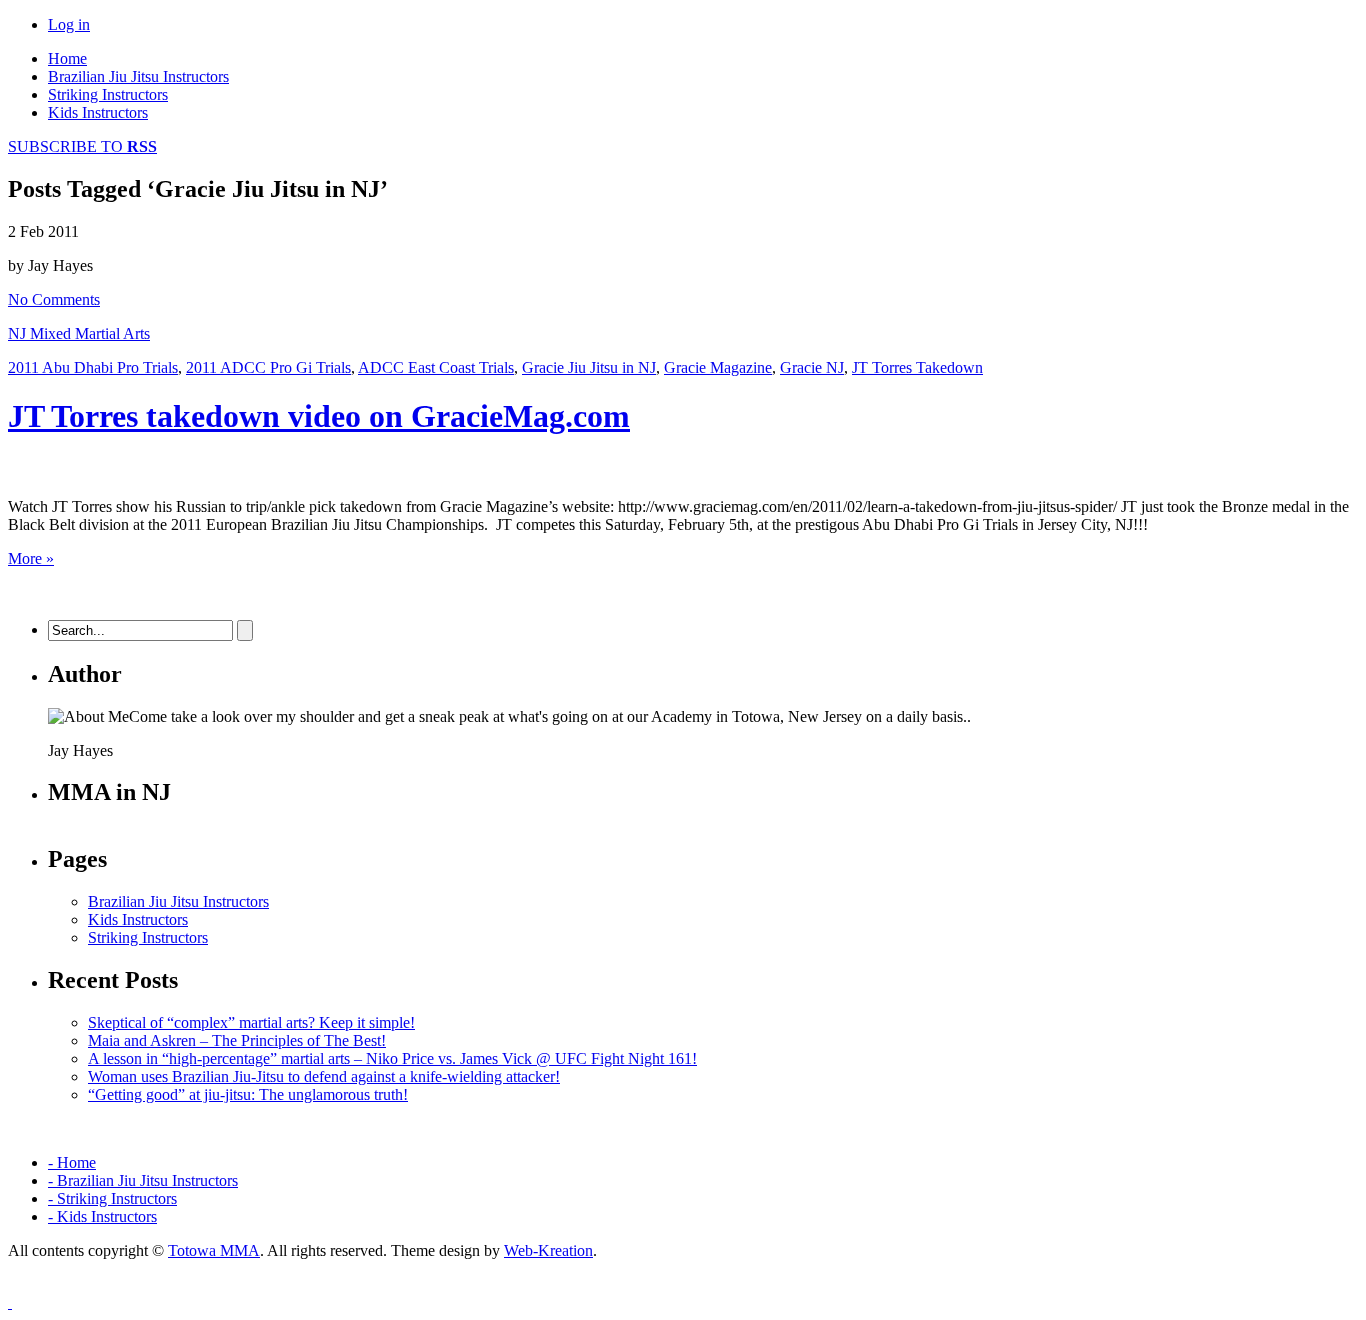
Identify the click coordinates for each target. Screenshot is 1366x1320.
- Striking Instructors (112, 1198)
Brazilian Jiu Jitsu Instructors (138, 76)
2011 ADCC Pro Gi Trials (268, 367)
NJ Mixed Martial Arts (79, 333)
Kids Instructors (98, 112)
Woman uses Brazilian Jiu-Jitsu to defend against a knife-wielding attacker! (324, 1076)
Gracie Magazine (718, 367)
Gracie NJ (812, 367)
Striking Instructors (108, 94)
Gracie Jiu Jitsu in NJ (589, 367)
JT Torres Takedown (917, 367)
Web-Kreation (548, 1250)
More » (31, 558)
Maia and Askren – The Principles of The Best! (237, 1040)
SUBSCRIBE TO (82, 146)
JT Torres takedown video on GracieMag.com (319, 416)
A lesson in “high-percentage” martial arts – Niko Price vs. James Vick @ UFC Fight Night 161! (392, 1058)
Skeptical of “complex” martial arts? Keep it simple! (251, 1022)
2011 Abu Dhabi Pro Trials (93, 367)
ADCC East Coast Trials (436, 367)
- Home (72, 1162)
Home (67, 58)
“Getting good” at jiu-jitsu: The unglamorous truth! (248, 1094)
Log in (69, 24)
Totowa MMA (214, 1250)
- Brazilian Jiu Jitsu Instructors (143, 1180)
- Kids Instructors (102, 1216)
